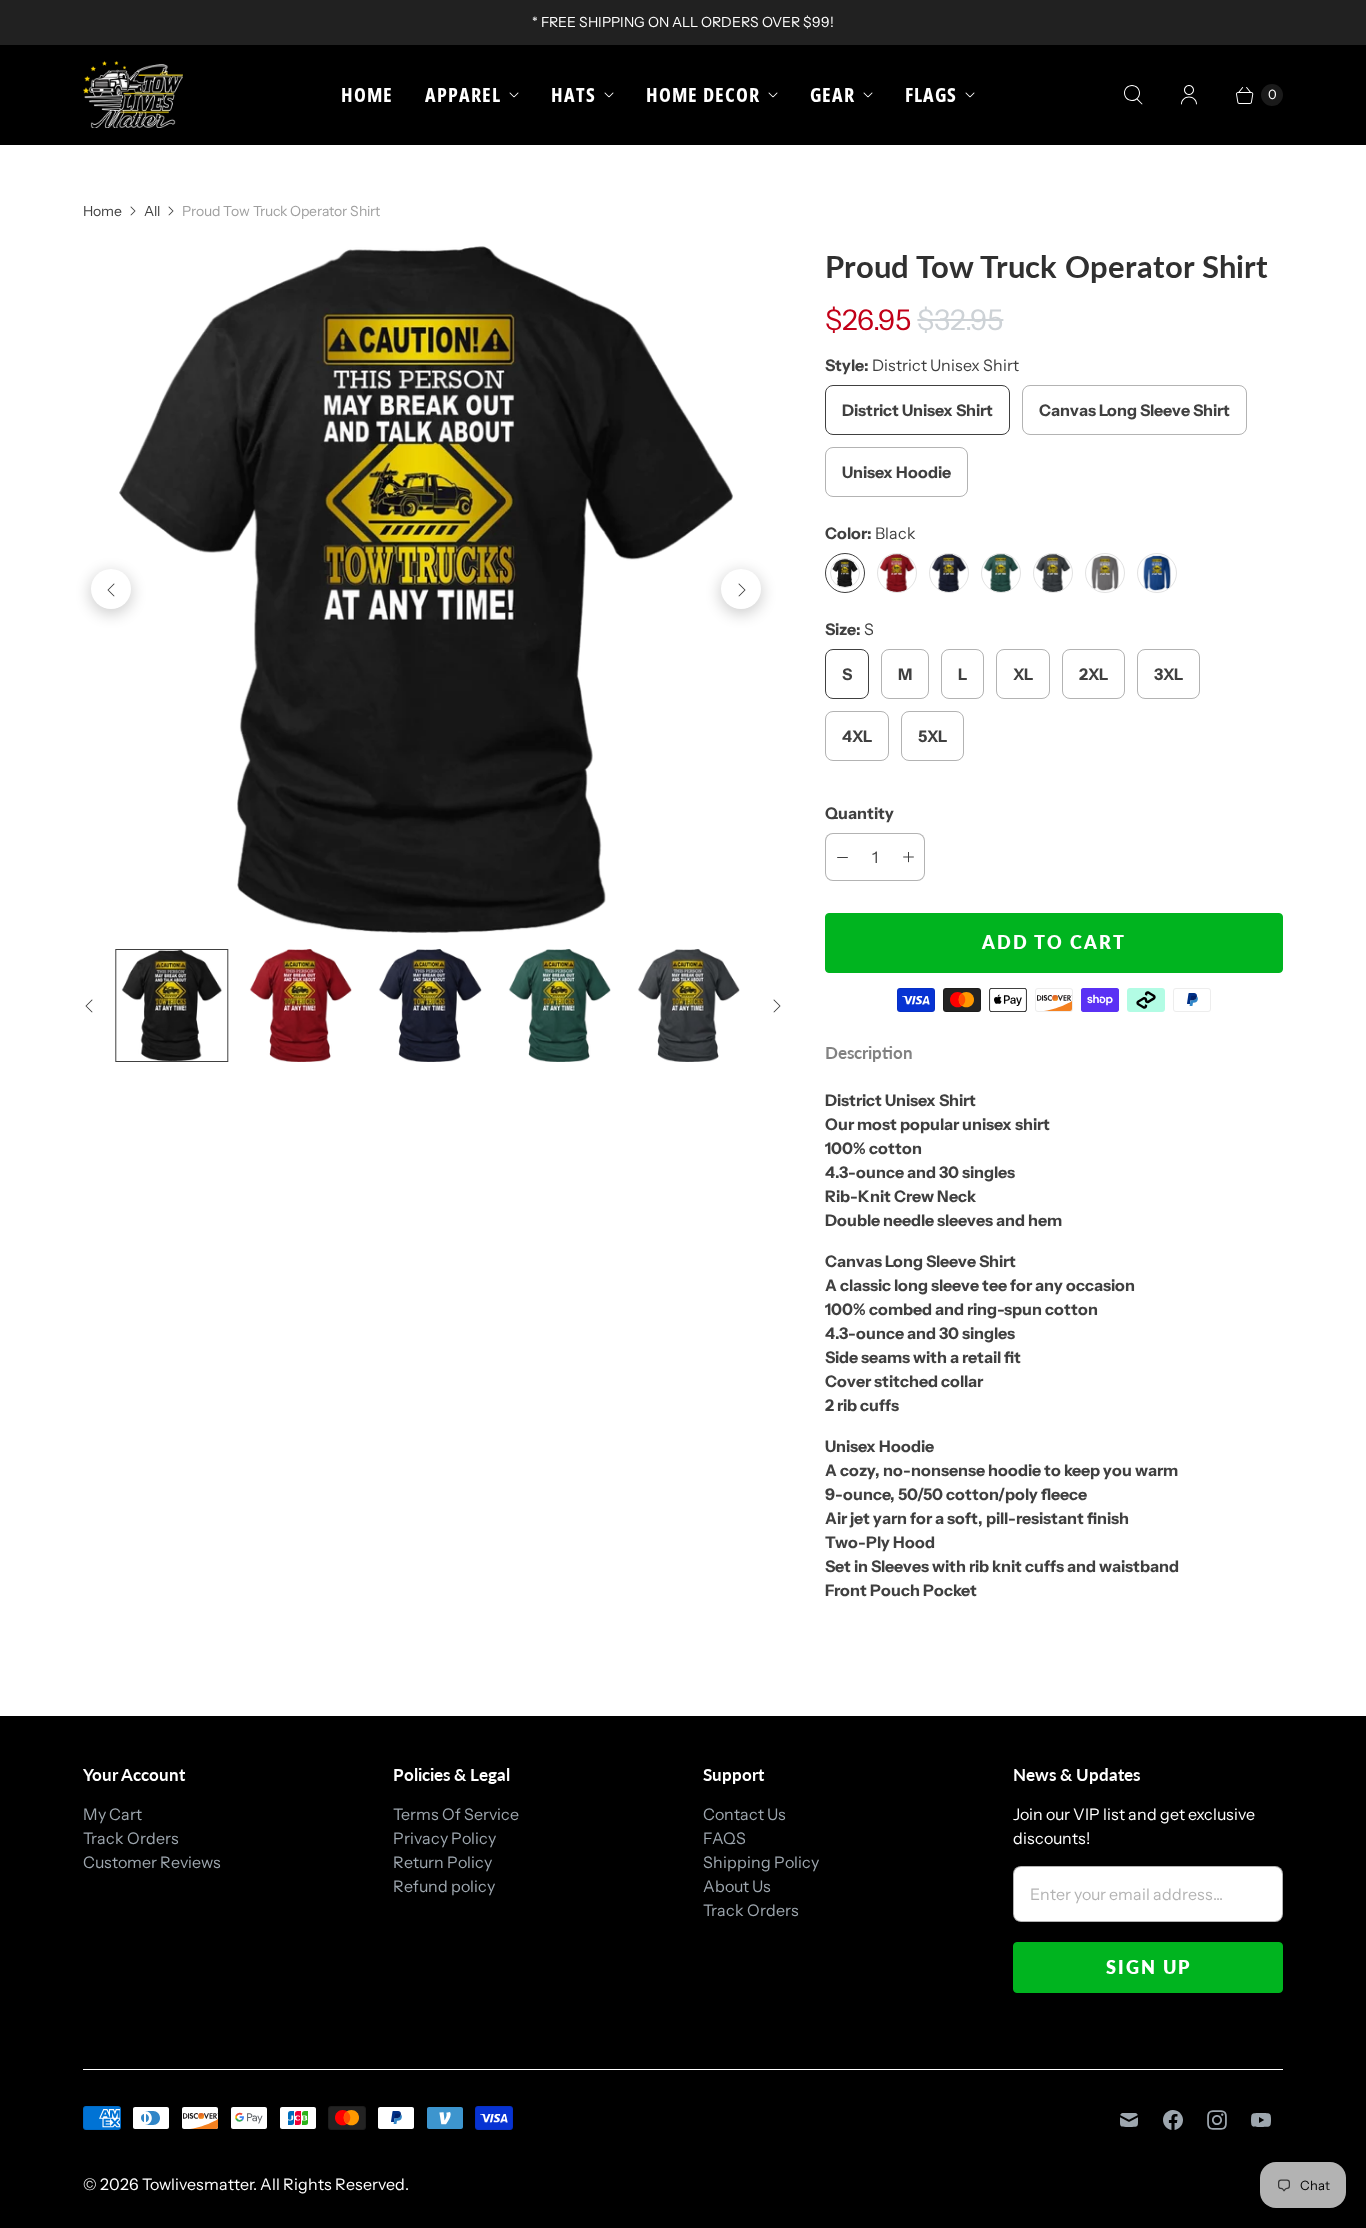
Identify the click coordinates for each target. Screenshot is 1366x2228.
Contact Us (744, 1814)
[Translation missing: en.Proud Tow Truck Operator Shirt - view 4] (559, 1005)
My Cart (112, 1814)
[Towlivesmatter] (133, 94)
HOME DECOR (703, 94)
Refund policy (444, 1886)
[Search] (1133, 95)
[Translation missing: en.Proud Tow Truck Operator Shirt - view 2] (300, 1005)
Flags (931, 94)
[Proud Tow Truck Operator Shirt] (426, 589)
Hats (573, 94)
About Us (737, 1886)
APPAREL (463, 94)
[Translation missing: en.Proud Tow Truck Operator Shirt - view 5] (688, 1005)
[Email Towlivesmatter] (1129, 2120)
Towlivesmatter (197, 2184)
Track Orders (131, 1838)
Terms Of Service (456, 1814)
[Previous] (111, 589)
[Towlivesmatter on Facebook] (1173, 2120)
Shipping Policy (761, 1862)
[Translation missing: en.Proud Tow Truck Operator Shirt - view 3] (430, 1005)
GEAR (832, 94)
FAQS (724, 1838)
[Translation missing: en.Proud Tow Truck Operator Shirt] (171, 1005)
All (152, 211)
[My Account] (1189, 95)
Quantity (859, 813)
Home (367, 94)
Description (869, 1052)
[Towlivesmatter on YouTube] (1261, 2120)
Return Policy (442, 1862)
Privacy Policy (444, 1838)
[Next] (741, 589)
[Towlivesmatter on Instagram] (1217, 2120)
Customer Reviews (152, 1862)
